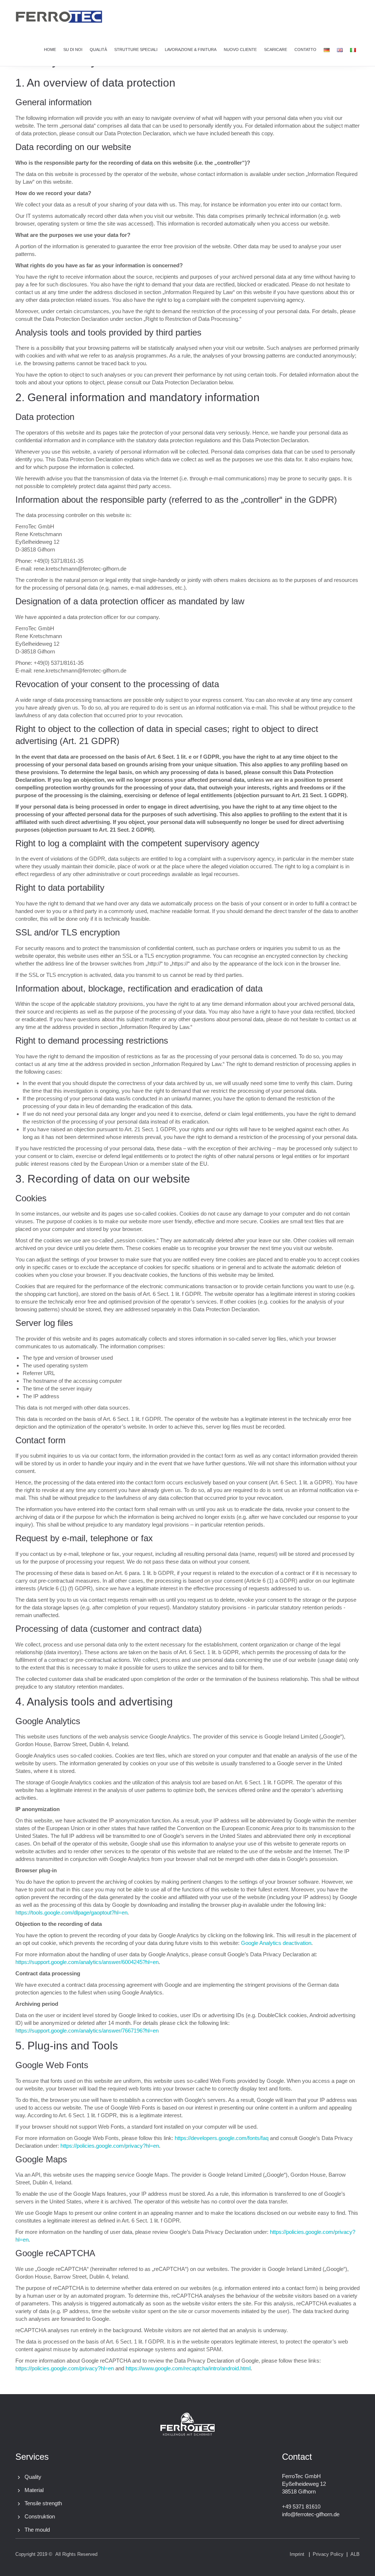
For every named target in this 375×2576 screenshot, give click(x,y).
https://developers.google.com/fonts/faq (222, 2138)
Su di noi (73, 50)
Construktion (40, 2516)
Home (50, 50)
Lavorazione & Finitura (191, 50)
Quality (33, 2477)
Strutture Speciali (136, 50)
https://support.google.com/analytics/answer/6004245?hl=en (87, 1962)
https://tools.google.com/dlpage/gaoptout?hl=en (71, 1912)
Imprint (297, 2554)
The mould (37, 2530)
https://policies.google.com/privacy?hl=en (110, 2146)
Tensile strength (43, 2503)
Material (34, 2490)
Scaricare (276, 50)
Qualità (98, 50)
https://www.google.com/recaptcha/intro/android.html (188, 2368)
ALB (355, 2554)
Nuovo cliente (240, 50)
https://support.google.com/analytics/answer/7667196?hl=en (87, 2031)
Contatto (305, 50)
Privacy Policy (328, 2554)
